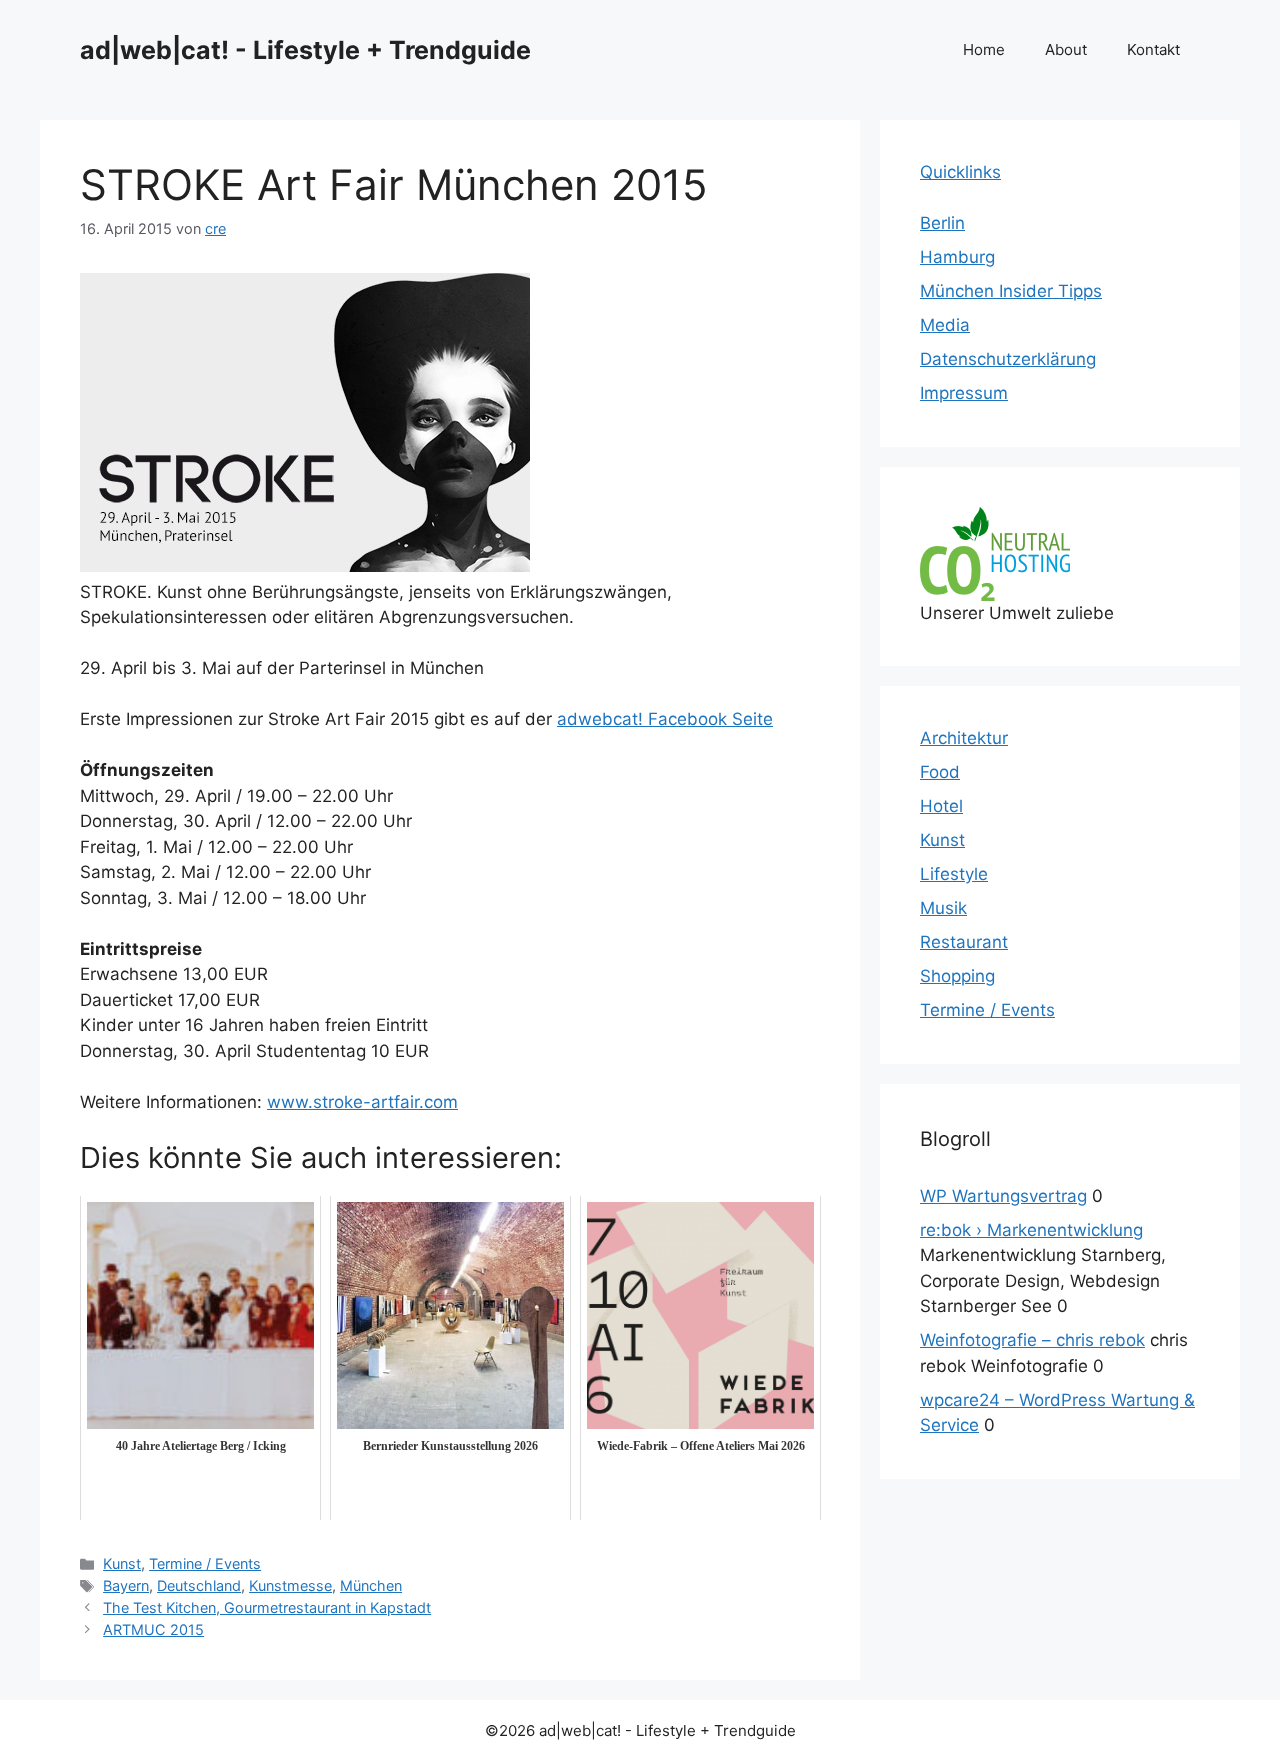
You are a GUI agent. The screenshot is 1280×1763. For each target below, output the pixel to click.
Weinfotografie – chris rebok (1032, 1340)
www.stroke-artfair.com (362, 1102)
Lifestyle (954, 874)
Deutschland (199, 1585)
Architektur (964, 738)
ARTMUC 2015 (153, 1629)
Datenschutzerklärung (1008, 359)
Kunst (122, 1563)
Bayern (126, 1585)
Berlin (942, 223)
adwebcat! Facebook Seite (665, 719)
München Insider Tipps (1011, 291)
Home (984, 49)
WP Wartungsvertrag (1003, 1196)
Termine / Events (205, 1563)
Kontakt (1153, 49)
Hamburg (957, 257)
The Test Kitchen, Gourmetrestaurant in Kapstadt (267, 1607)
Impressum (964, 393)
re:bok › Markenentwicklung (1031, 1230)
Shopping (957, 976)
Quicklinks (960, 172)
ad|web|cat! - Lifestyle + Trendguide (305, 50)
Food (940, 772)
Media (945, 325)
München (371, 1585)
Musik (943, 908)
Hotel (941, 806)
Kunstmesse (290, 1585)
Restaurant (964, 942)
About (1066, 49)
